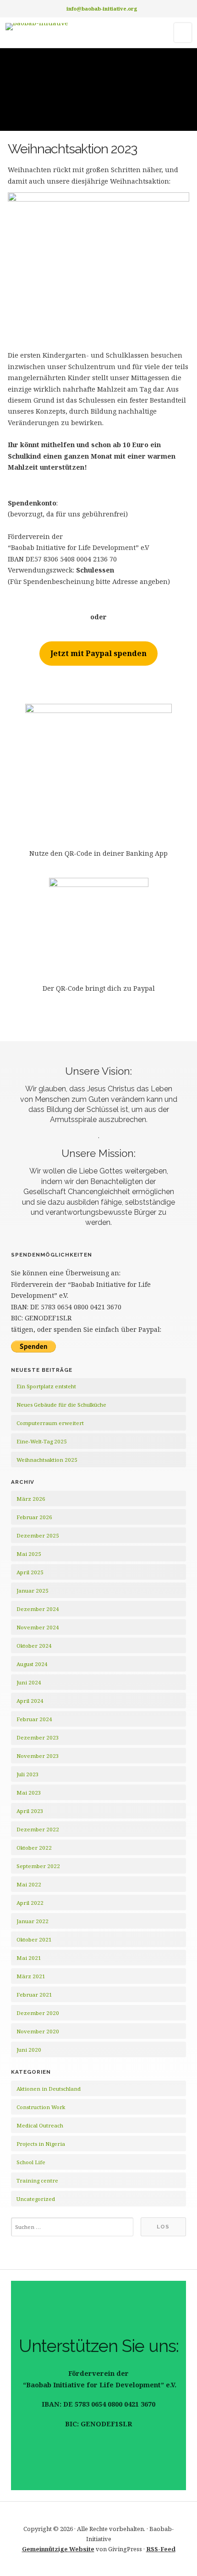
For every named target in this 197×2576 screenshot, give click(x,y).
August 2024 (32, 1664)
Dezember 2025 (38, 1535)
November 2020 (38, 2031)
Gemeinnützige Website (58, 2549)
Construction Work (41, 2107)
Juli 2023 (28, 1774)
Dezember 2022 (38, 1829)
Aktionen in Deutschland (49, 2089)
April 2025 (30, 1572)
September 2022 (38, 1866)
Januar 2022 (33, 1921)
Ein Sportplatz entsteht (46, 1386)
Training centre (37, 2180)
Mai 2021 (29, 1958)
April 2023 (30, 1811)
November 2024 (38, 1627)
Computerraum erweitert (50, 1423)
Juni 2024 (29, 1682)
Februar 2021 (34, 1995)
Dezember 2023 (38, 1737)
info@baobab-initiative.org (102, 8)
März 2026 (31, 1499)
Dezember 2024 (38, 1609)
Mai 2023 (29, 1793)
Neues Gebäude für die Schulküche (61, 1405)
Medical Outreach (40, 2125)
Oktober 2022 (34, 1848)
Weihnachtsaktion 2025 (47, 1460)
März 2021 (31, 1976)
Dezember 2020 (38, 2013)
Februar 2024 (34, 1719)
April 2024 (30, 1701)
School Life (31, 2162)
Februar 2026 (34, 1517)
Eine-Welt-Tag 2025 (42, 1441)
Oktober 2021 (34, 1939)
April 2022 (30, 1903)
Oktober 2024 (34, 1646)
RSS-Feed (161, 2549)
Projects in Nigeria (41, 2144)
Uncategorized (36, 2199)
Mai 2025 (29, 1554)
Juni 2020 (29, 2050)
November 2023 (38, 1756)
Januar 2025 (33, 1591)
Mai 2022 (29, 1884)
